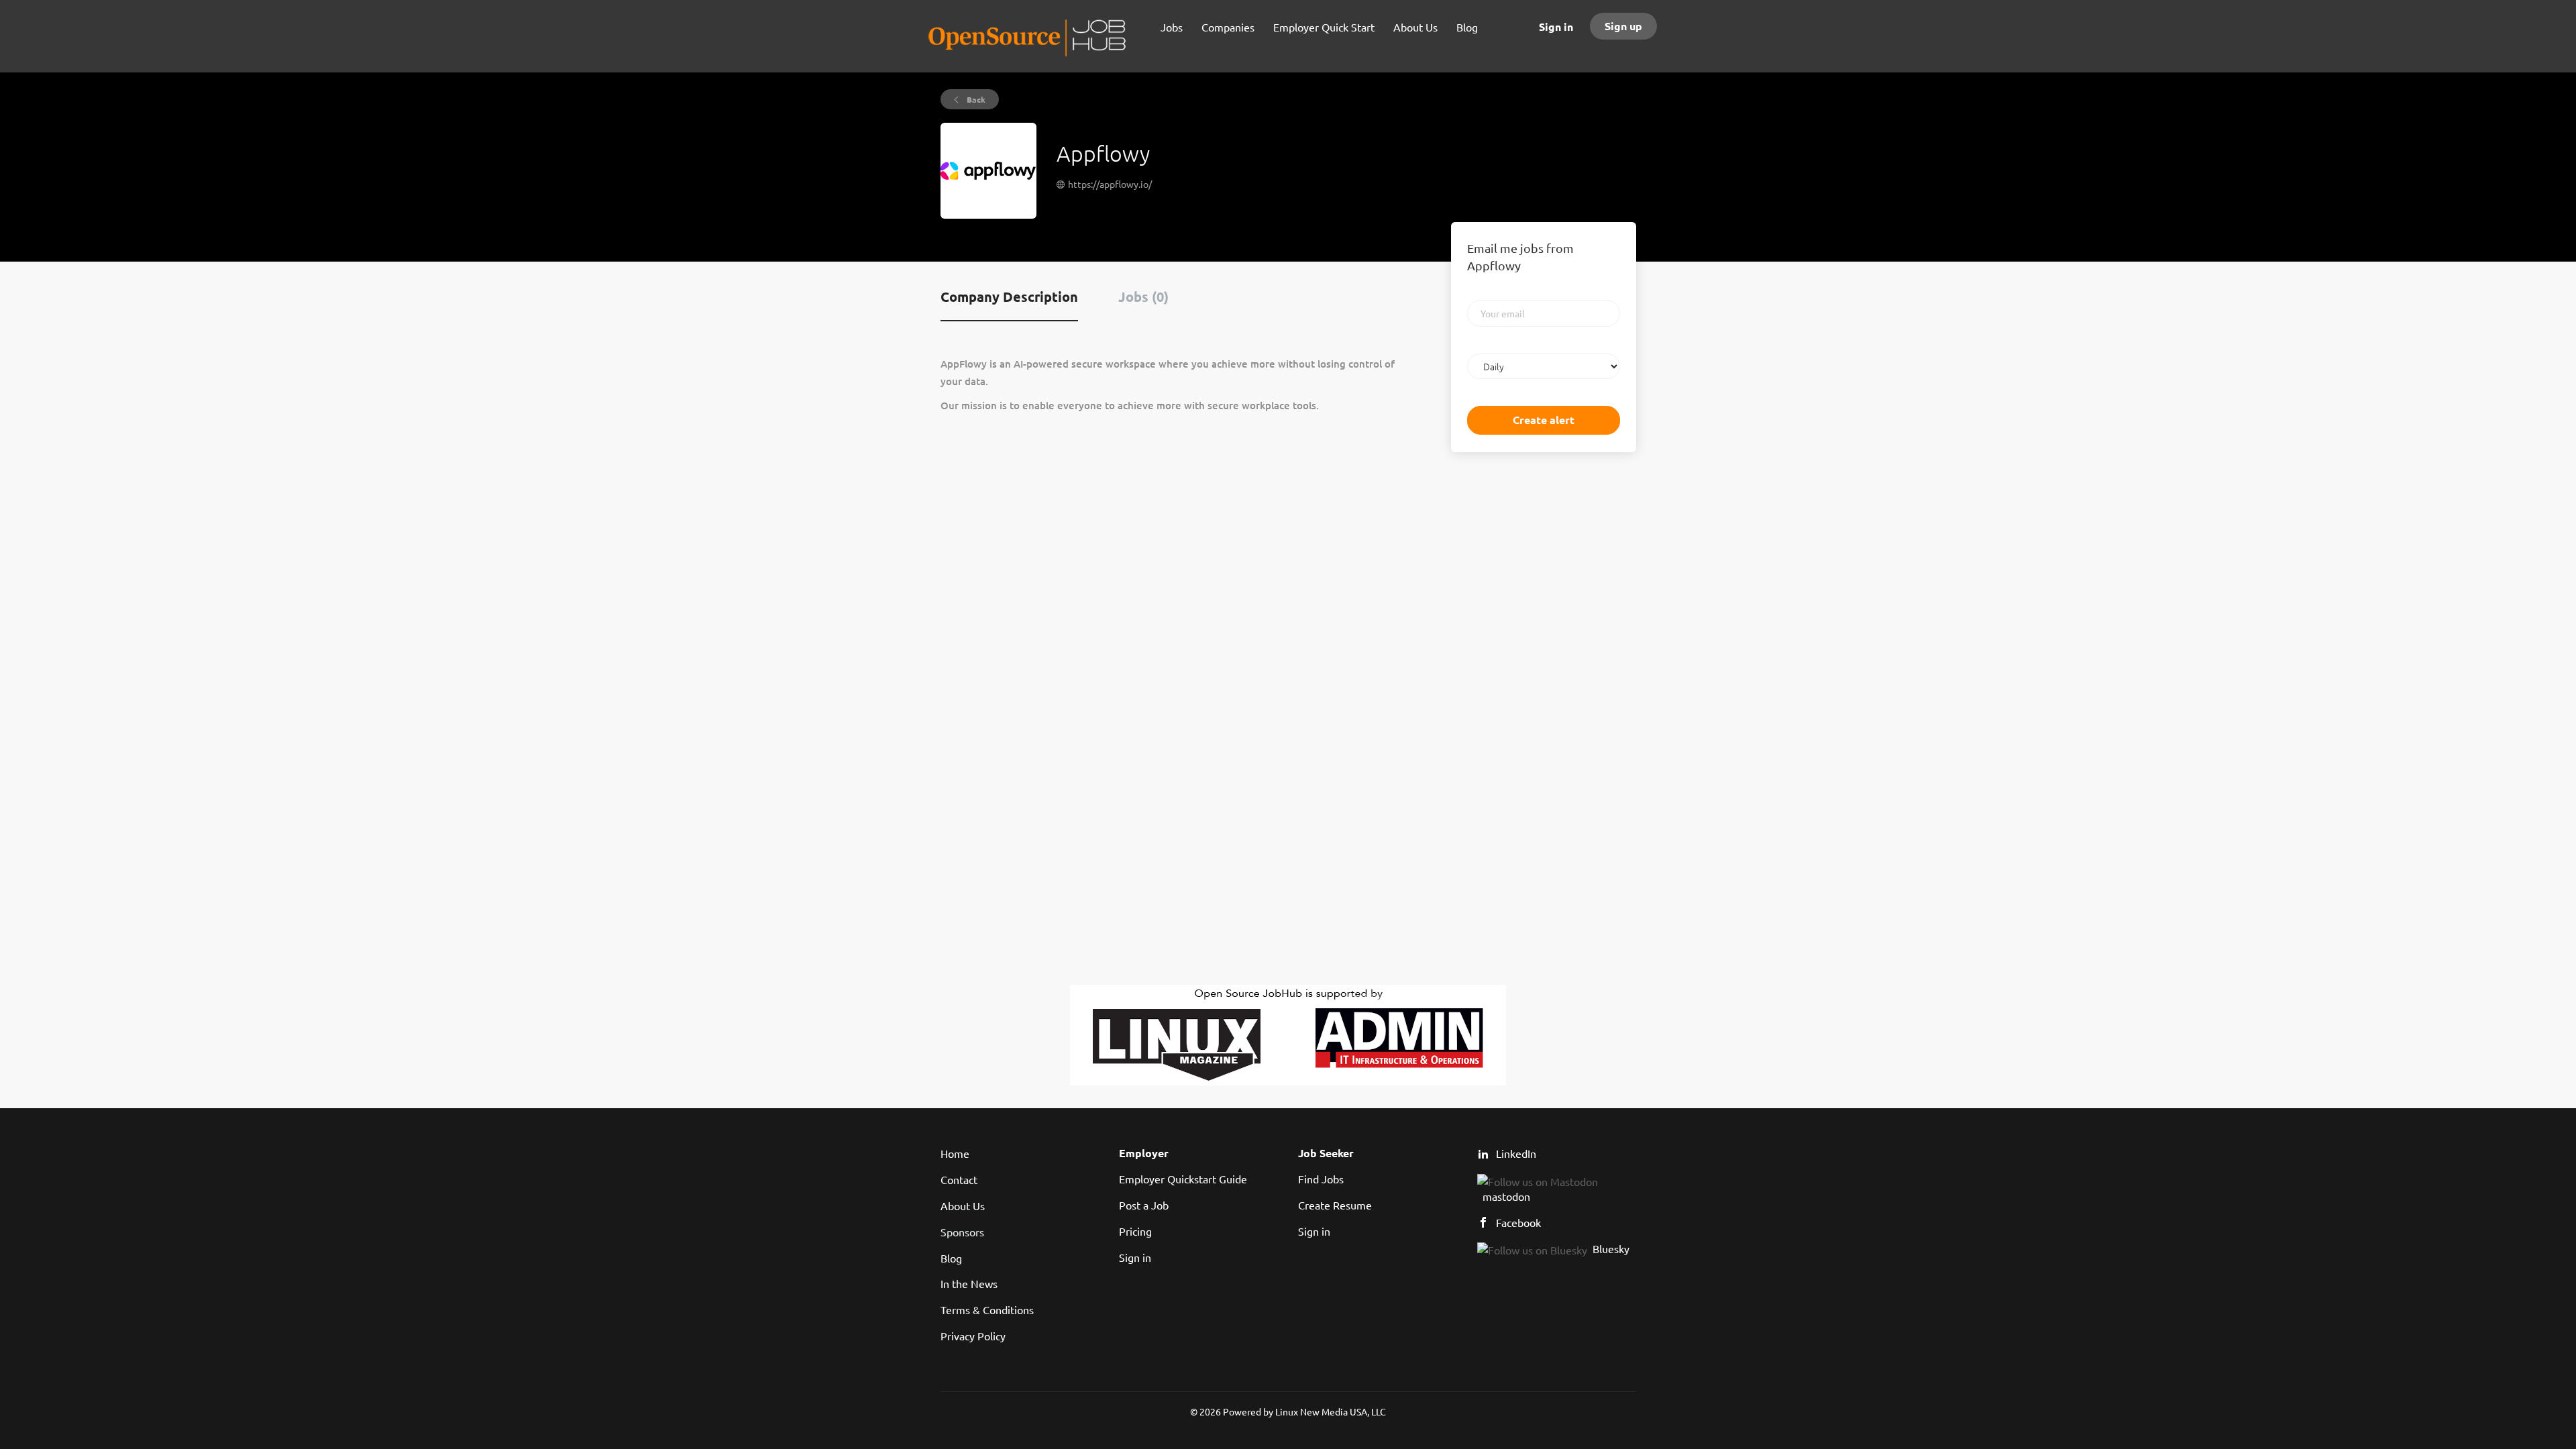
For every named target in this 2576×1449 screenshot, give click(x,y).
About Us (963, 1205)
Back (975, 99)
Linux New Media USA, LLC (1331, 1411)
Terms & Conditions (987, 1309)
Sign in (1556, 26)
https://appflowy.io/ (1110, 184)
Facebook (1518, 1222)
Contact (959, 1179)
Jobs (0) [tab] (1143, 297)
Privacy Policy (973, 1336)
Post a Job (1144, 1205)
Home (955, 1153)
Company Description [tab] (1009, 297)
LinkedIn (1516, 1153)
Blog (951, 1258)
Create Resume (1335, 1205)
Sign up (1623, 26)
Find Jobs (1321, 1179)
